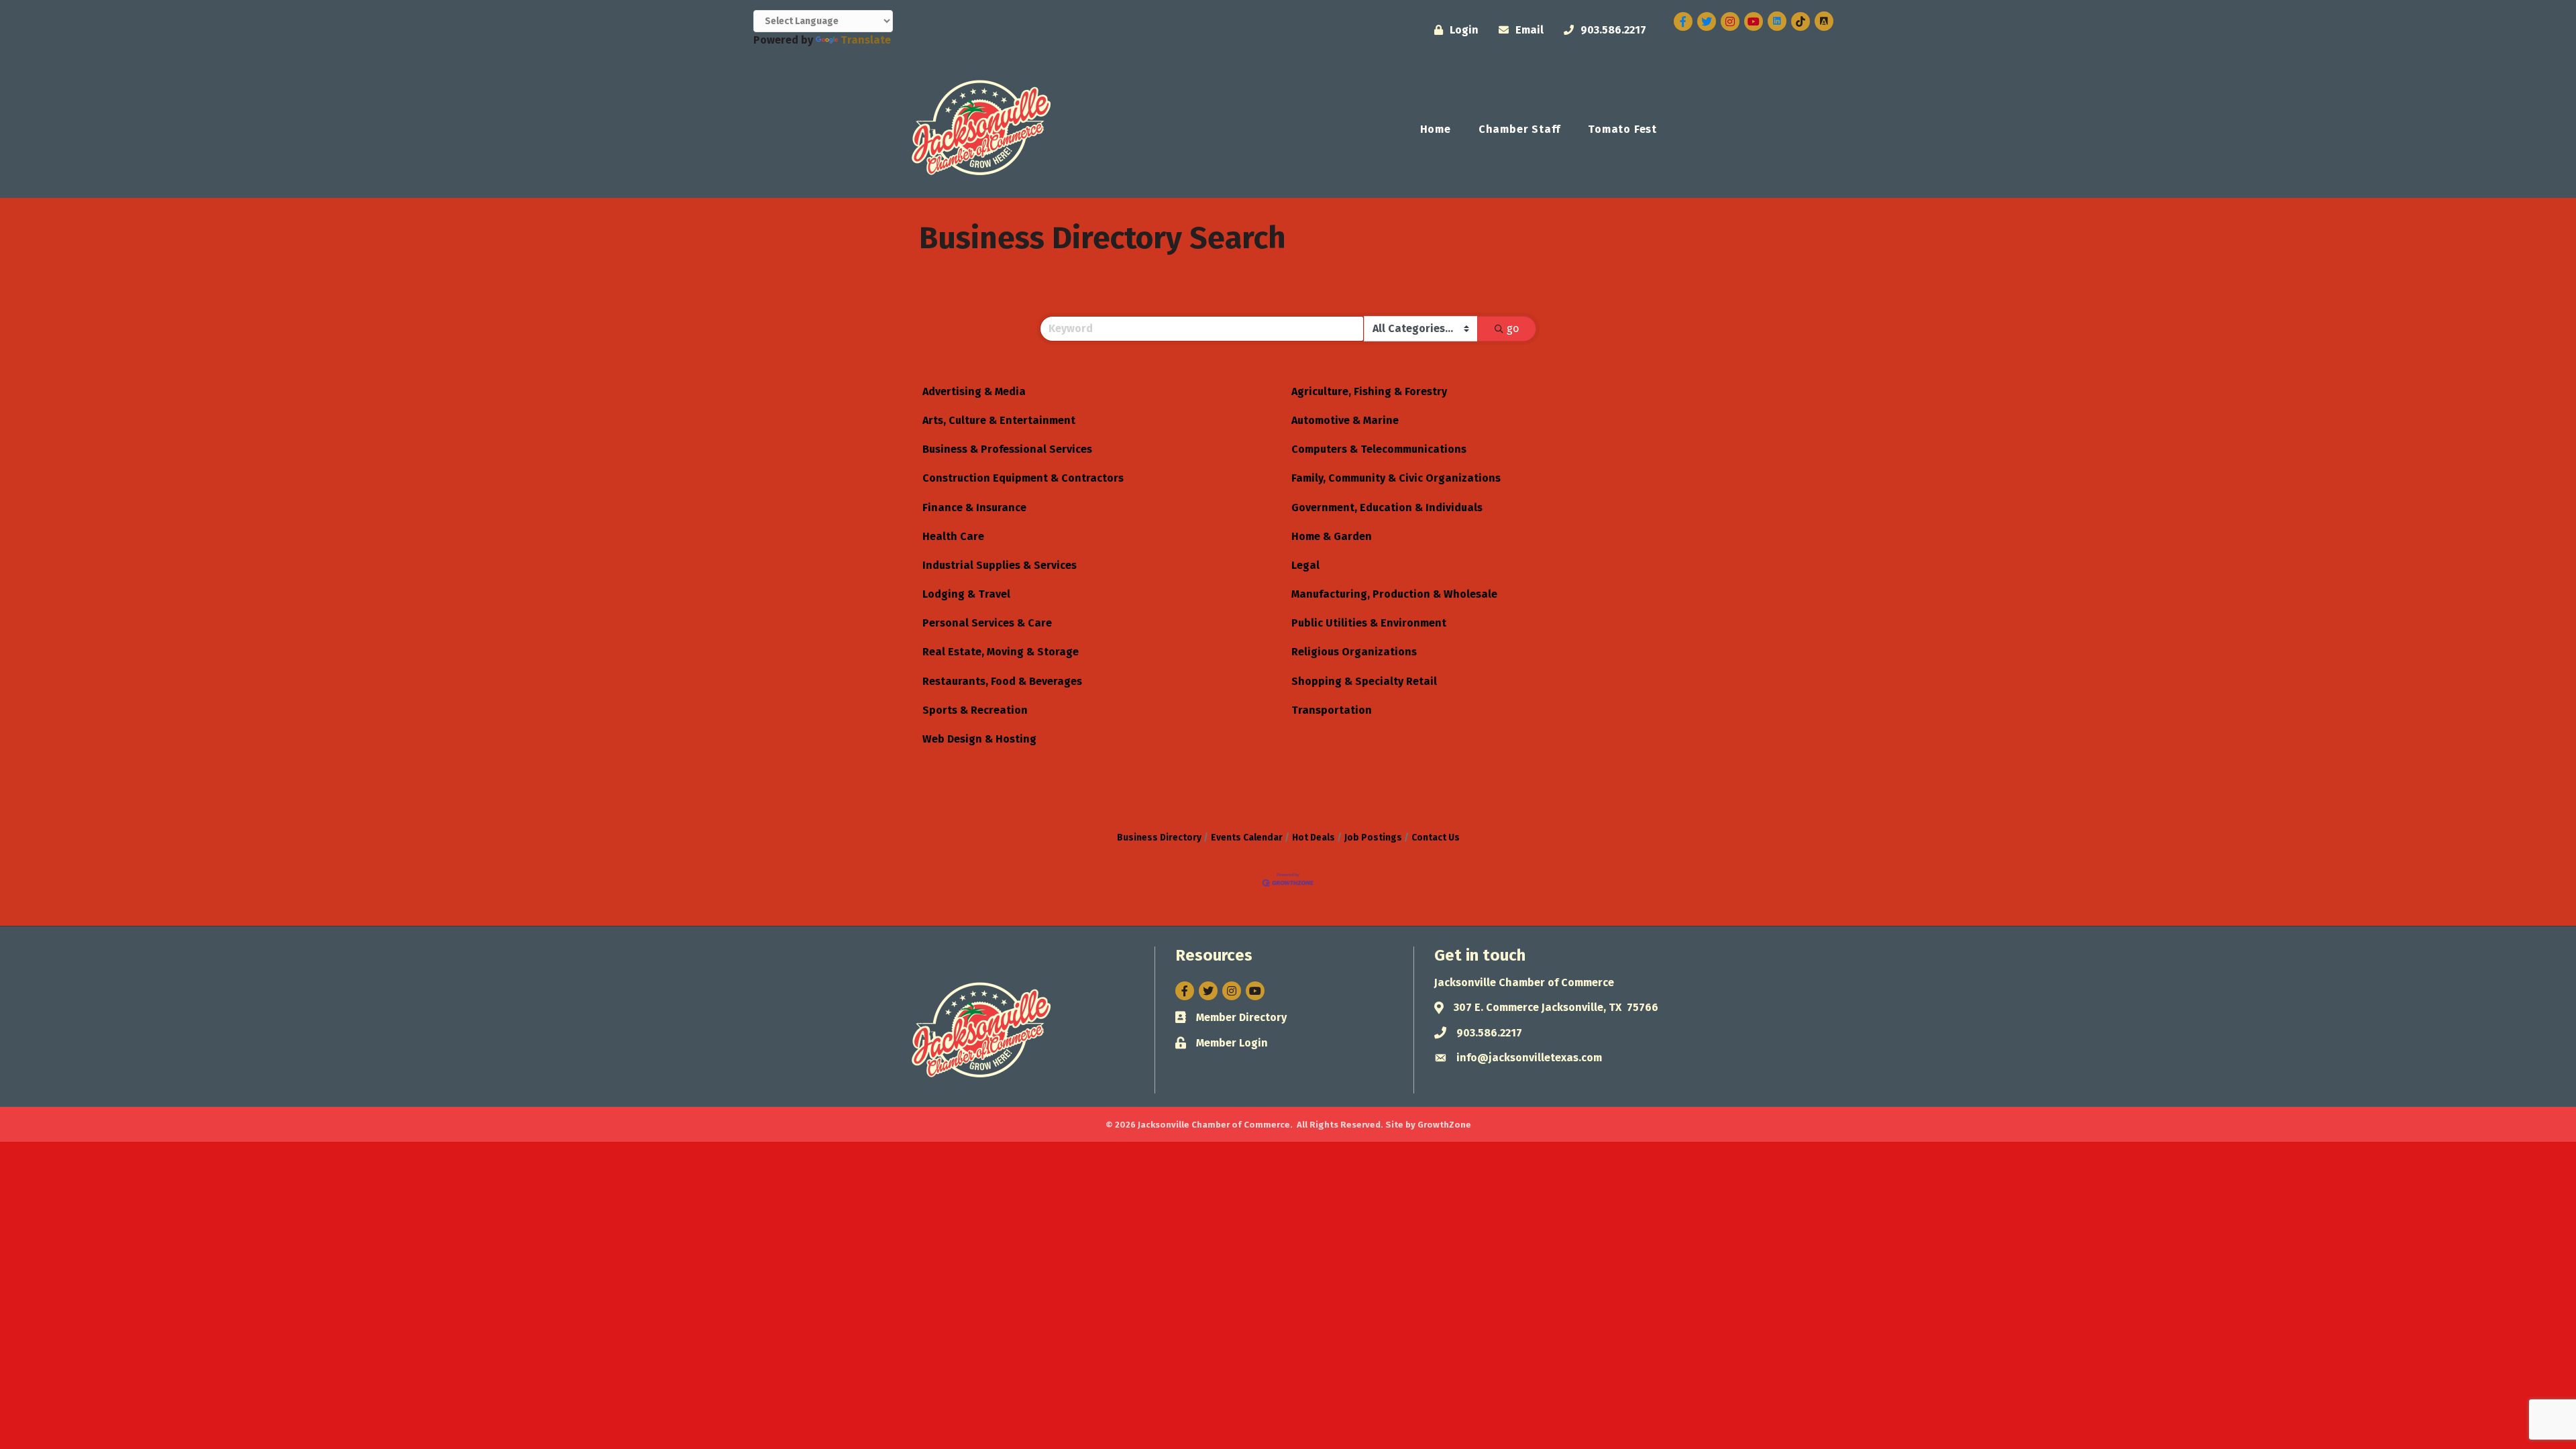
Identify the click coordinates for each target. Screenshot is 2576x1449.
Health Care (953, 536)
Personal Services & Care (987, 623)
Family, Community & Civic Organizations (1396, 478)
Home (1436, 129)
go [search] (1513, 328)
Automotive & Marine (1345, 420)
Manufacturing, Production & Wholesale (1394, 594)
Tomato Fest (1622, 129)
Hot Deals (1313, 838)
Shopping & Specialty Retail (1364, 681)
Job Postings (1373, 838)
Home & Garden (1332, 536)
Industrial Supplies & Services (1000, 565)
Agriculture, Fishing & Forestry (1369, 391)
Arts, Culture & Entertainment (999, 420)
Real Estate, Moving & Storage (1001, 652)
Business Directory (1159, 838)
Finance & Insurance (974, 507)
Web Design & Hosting (979, 739)
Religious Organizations (1354, 652)
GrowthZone (1444, 1125)
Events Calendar (1247, 838)
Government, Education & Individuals (1387, 507)
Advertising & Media (974, 391)
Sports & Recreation (975, 710)
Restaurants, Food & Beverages (1002, 681)
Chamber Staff (1519, 129)
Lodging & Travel (966, 594)
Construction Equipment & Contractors (1023, 478)
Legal (1305, 565)
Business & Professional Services (1007, 449)
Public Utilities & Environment (1369, 623)
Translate (866, 40)
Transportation (1332, 710)
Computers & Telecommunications (1379, 449)
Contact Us (1436, 838)
